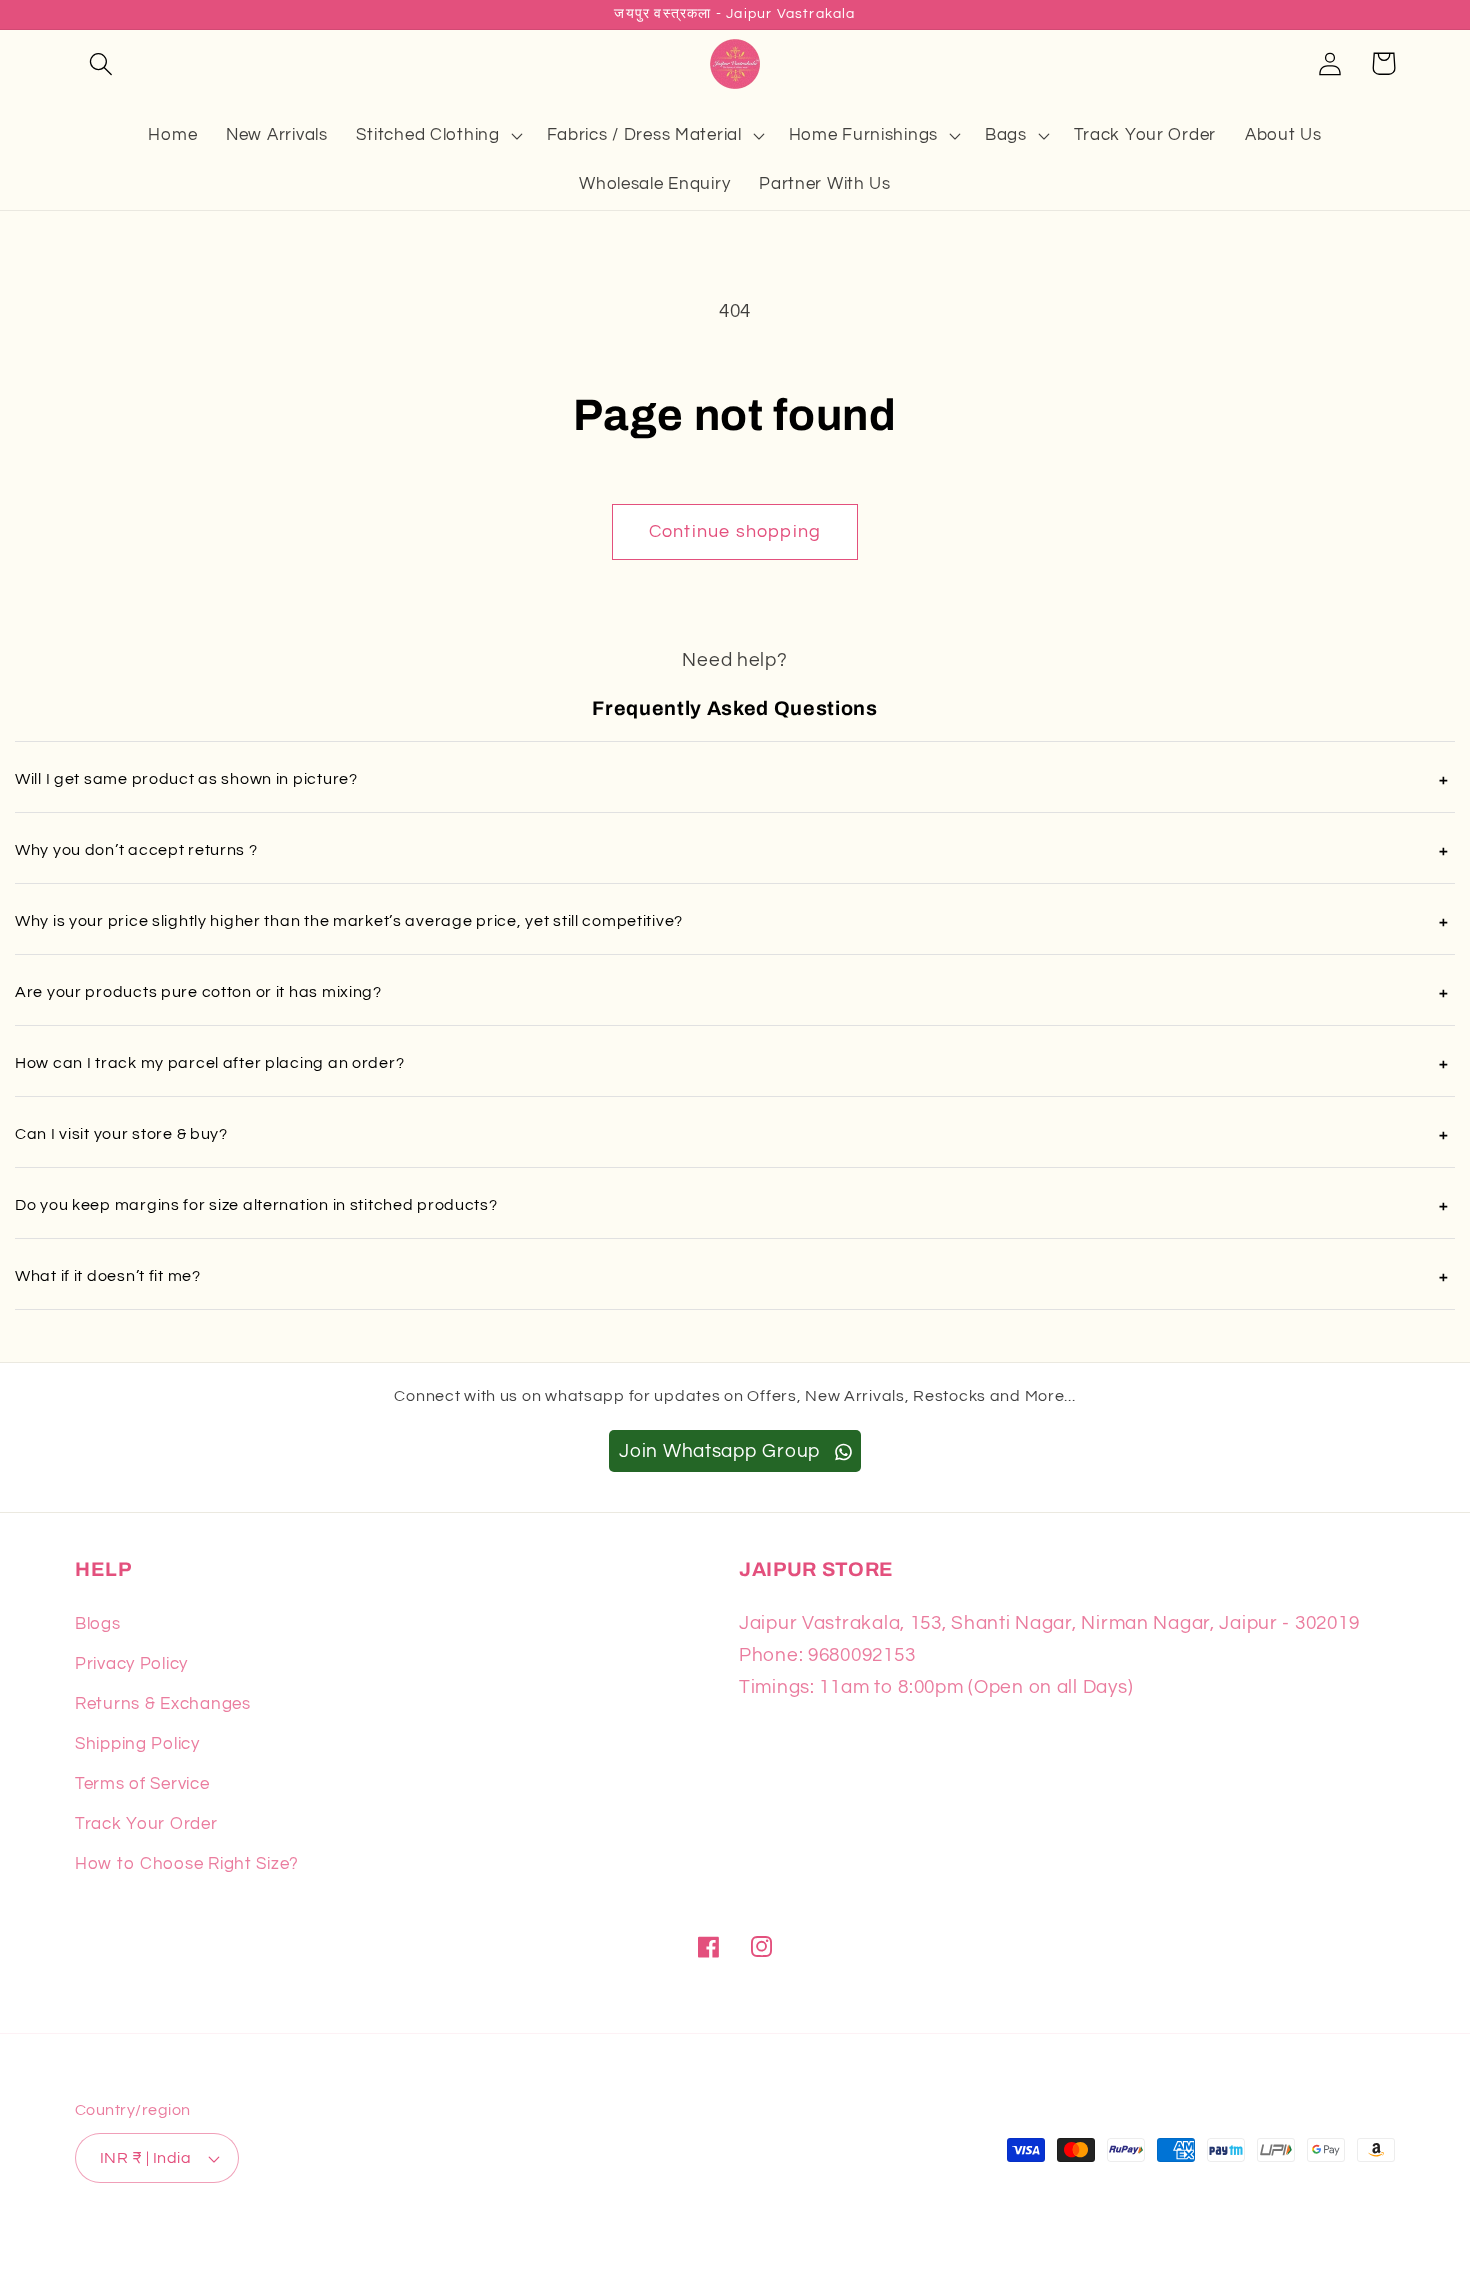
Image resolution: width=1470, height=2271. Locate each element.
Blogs (98, 1624)
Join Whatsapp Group (722, 1451)
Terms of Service (142, 1784)
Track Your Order (146, 1824)
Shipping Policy (137, 1744)
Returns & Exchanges (163, 1704)
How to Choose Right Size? (187, 1864)
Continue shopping (735, 531)
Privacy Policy (131, 1664)
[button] (101, 63)
